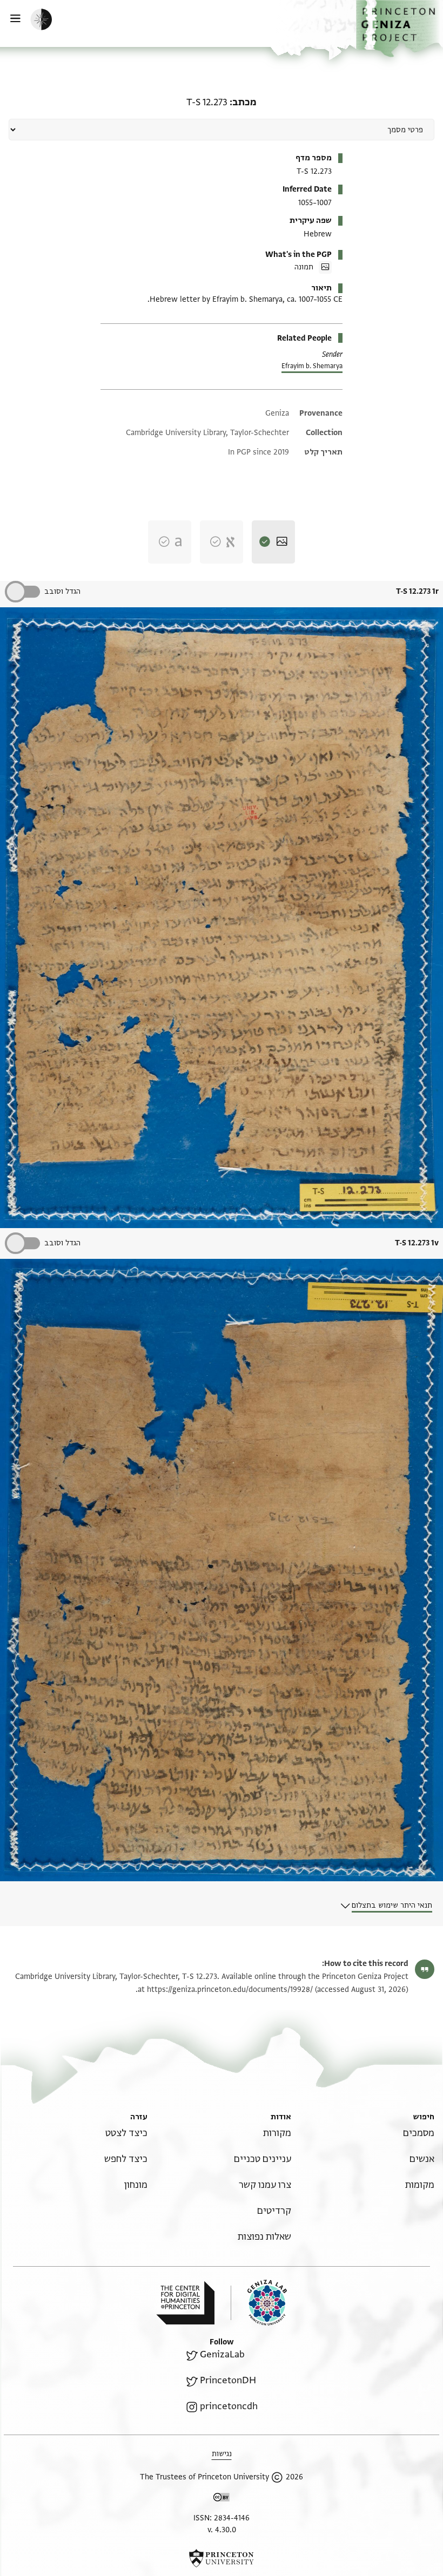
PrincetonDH (228, 2380)
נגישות (222, 2454)
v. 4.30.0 (222, 2530)
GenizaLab (222, 2354)
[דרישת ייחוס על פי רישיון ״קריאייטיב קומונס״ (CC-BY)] (222, 2499)
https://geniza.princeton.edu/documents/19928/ (230, 1989)
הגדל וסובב (62, 591)
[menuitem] (419, 2133)
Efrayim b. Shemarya (312, 366)
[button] (400, 29)
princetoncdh (229, 2406)
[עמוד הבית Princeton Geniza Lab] (259, 2303)
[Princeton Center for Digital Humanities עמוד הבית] (185, 2303)
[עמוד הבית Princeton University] (222, 2558)
